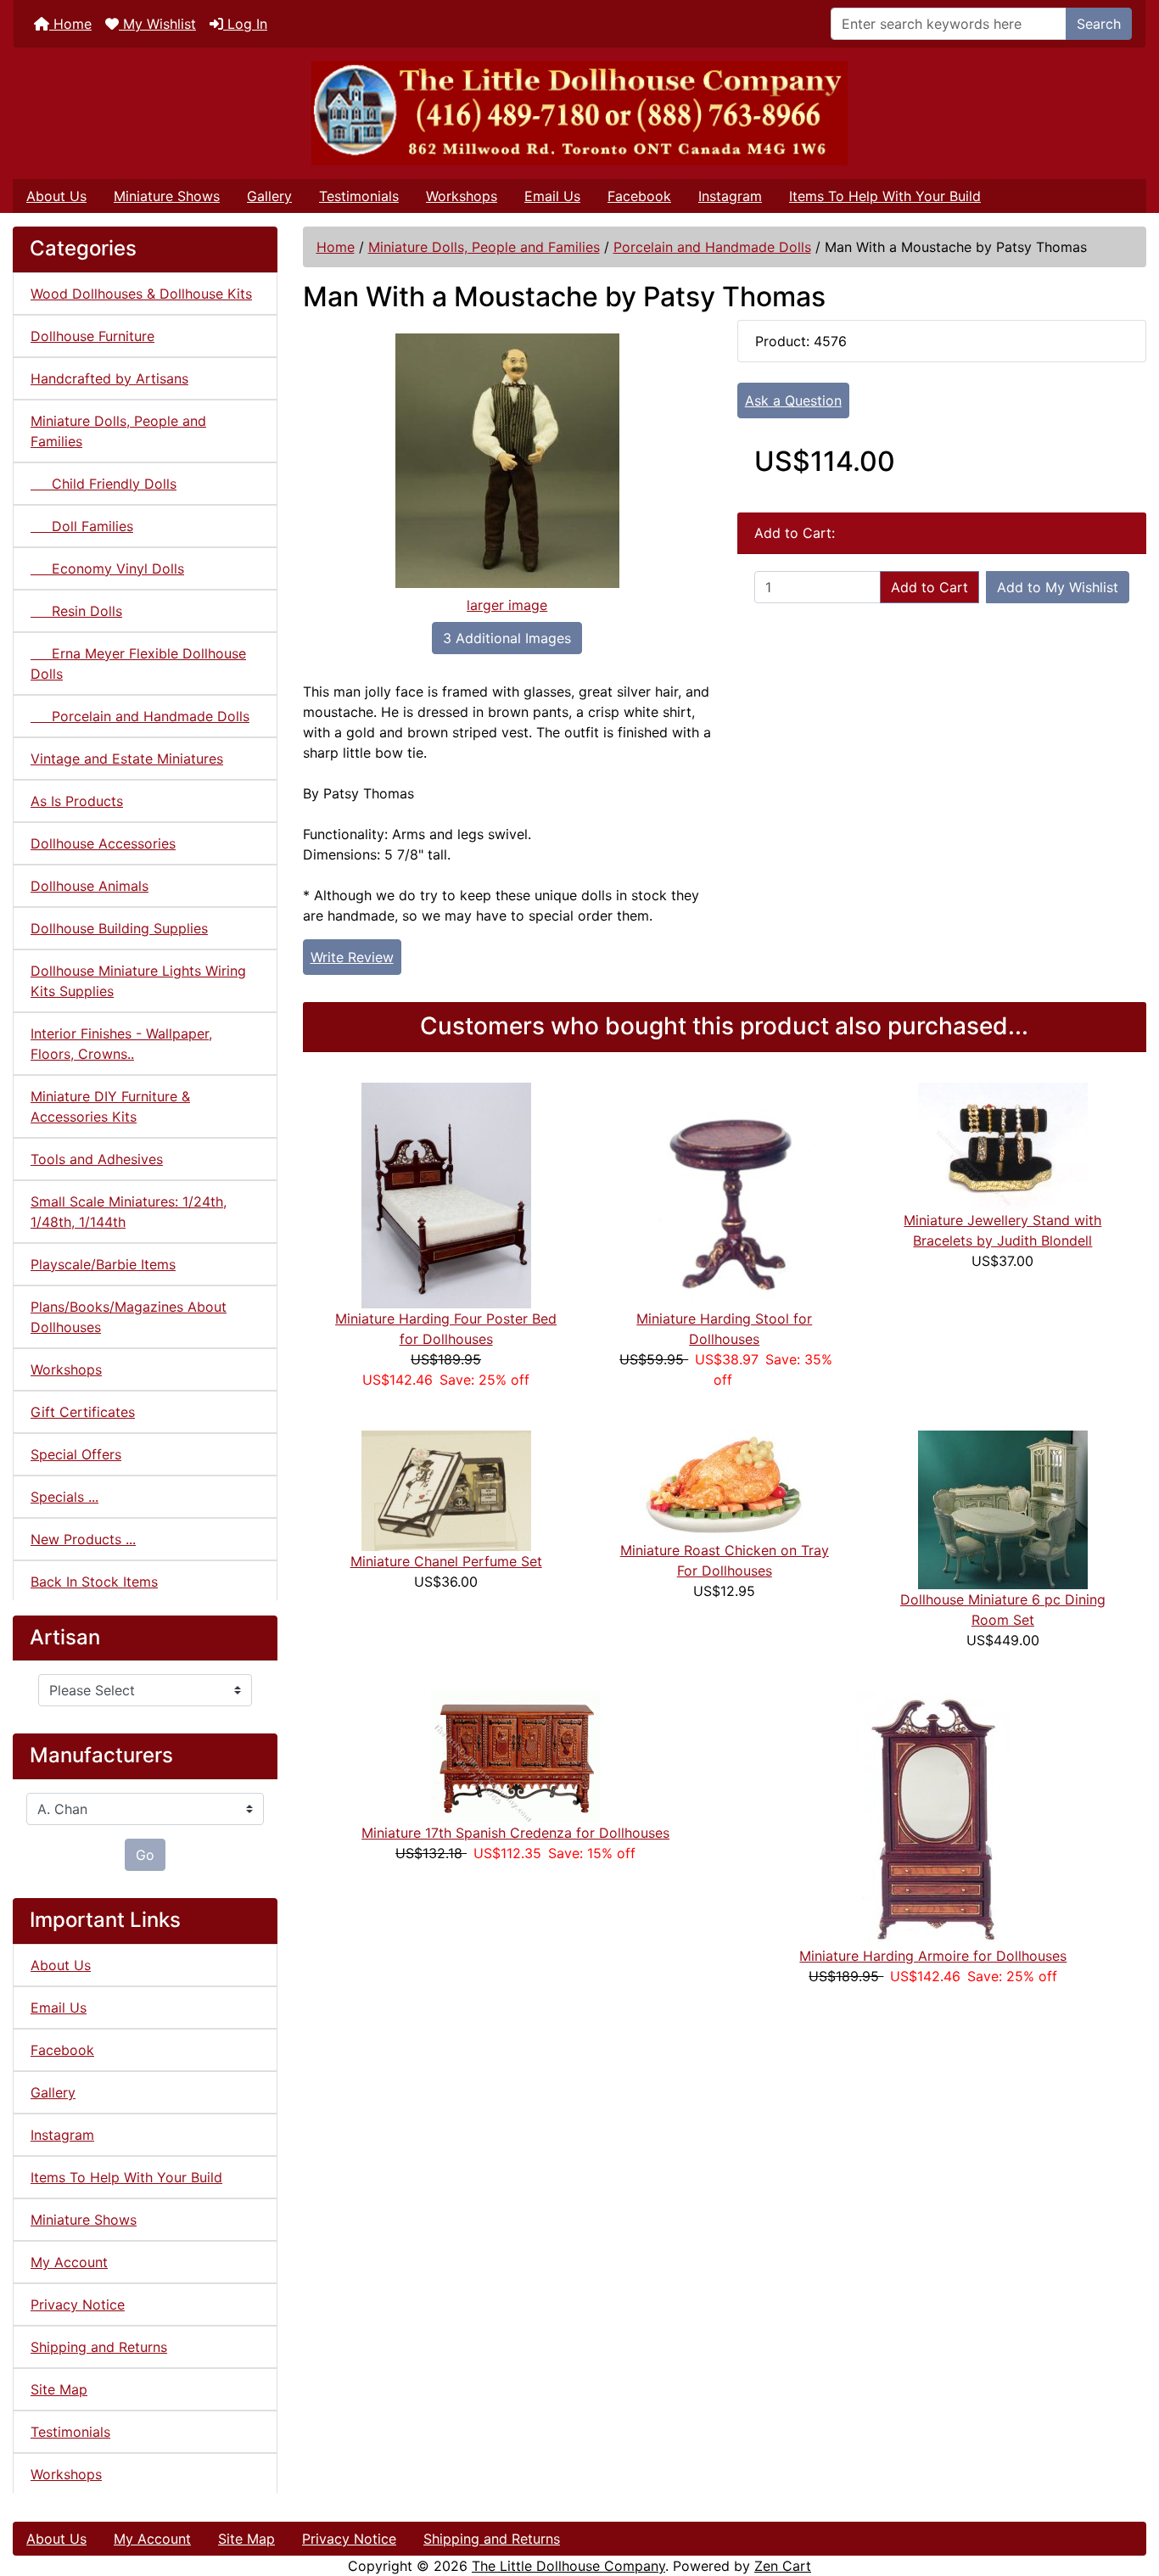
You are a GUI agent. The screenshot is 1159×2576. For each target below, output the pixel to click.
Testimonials (359, 196)
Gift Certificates (83, 1412)
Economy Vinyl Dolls (107, 568)
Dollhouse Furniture (92, 336)
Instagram (730, 196)
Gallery (269, 196)
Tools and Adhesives (97, 1159)
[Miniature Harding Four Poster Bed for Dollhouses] (446, 1194)
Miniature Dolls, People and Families (484, 247)
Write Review (352, 957)
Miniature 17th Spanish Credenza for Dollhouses (515, 1833)
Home (70, 24)
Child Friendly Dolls (104, 484)
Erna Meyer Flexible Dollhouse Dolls (138, 664)
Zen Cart (783, 2566)
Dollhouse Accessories (103, 843)
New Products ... (83, 1539)
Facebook (639, 196)
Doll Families (82, 526)
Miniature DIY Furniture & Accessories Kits (110, 1106)
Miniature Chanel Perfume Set (446, 1561)
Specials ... (64, 1497)
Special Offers (76, 1454)
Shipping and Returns (99, 2347)
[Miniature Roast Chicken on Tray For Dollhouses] (725, 1484)
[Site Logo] (579, 113)
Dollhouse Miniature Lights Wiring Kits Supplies (138, 981)
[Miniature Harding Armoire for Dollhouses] (933, 1817)
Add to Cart (929, 587)
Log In (245, 24)
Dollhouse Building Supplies (119, 928)
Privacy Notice (78, 2304)
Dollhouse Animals (90, 886)
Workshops (462, 196)
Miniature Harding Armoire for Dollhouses (933, 1956)
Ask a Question (793, 400)
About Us (56, 196)
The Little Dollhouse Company (568, 2566)
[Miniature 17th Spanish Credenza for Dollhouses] (516, 1756)
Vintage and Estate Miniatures (127, 759)
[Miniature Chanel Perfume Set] (446, 1489)
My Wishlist (157, 24)
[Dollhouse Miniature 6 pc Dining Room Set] (1003, 1509)
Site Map (59, 2389)
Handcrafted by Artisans (109, 378)
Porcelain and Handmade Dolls (712, 247)
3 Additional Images (507, 638)
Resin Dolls (76, 611)
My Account (69, 2262)
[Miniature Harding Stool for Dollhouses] (725, 1194)
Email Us (552, 196)
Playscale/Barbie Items (103, 1264)
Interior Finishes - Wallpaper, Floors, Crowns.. (121, 1044)
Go (145, 1855)
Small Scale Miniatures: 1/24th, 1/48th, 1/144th (129, 1212)
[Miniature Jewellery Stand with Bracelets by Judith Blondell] (1003, 1145)
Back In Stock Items (94, 1582)
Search (1099, 24)
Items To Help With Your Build (885, 196)
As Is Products (77, 801)
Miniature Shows (167, 196)
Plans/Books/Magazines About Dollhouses (129, 1317)
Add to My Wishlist (1058, 587)
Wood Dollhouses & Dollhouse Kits (141, 294)
